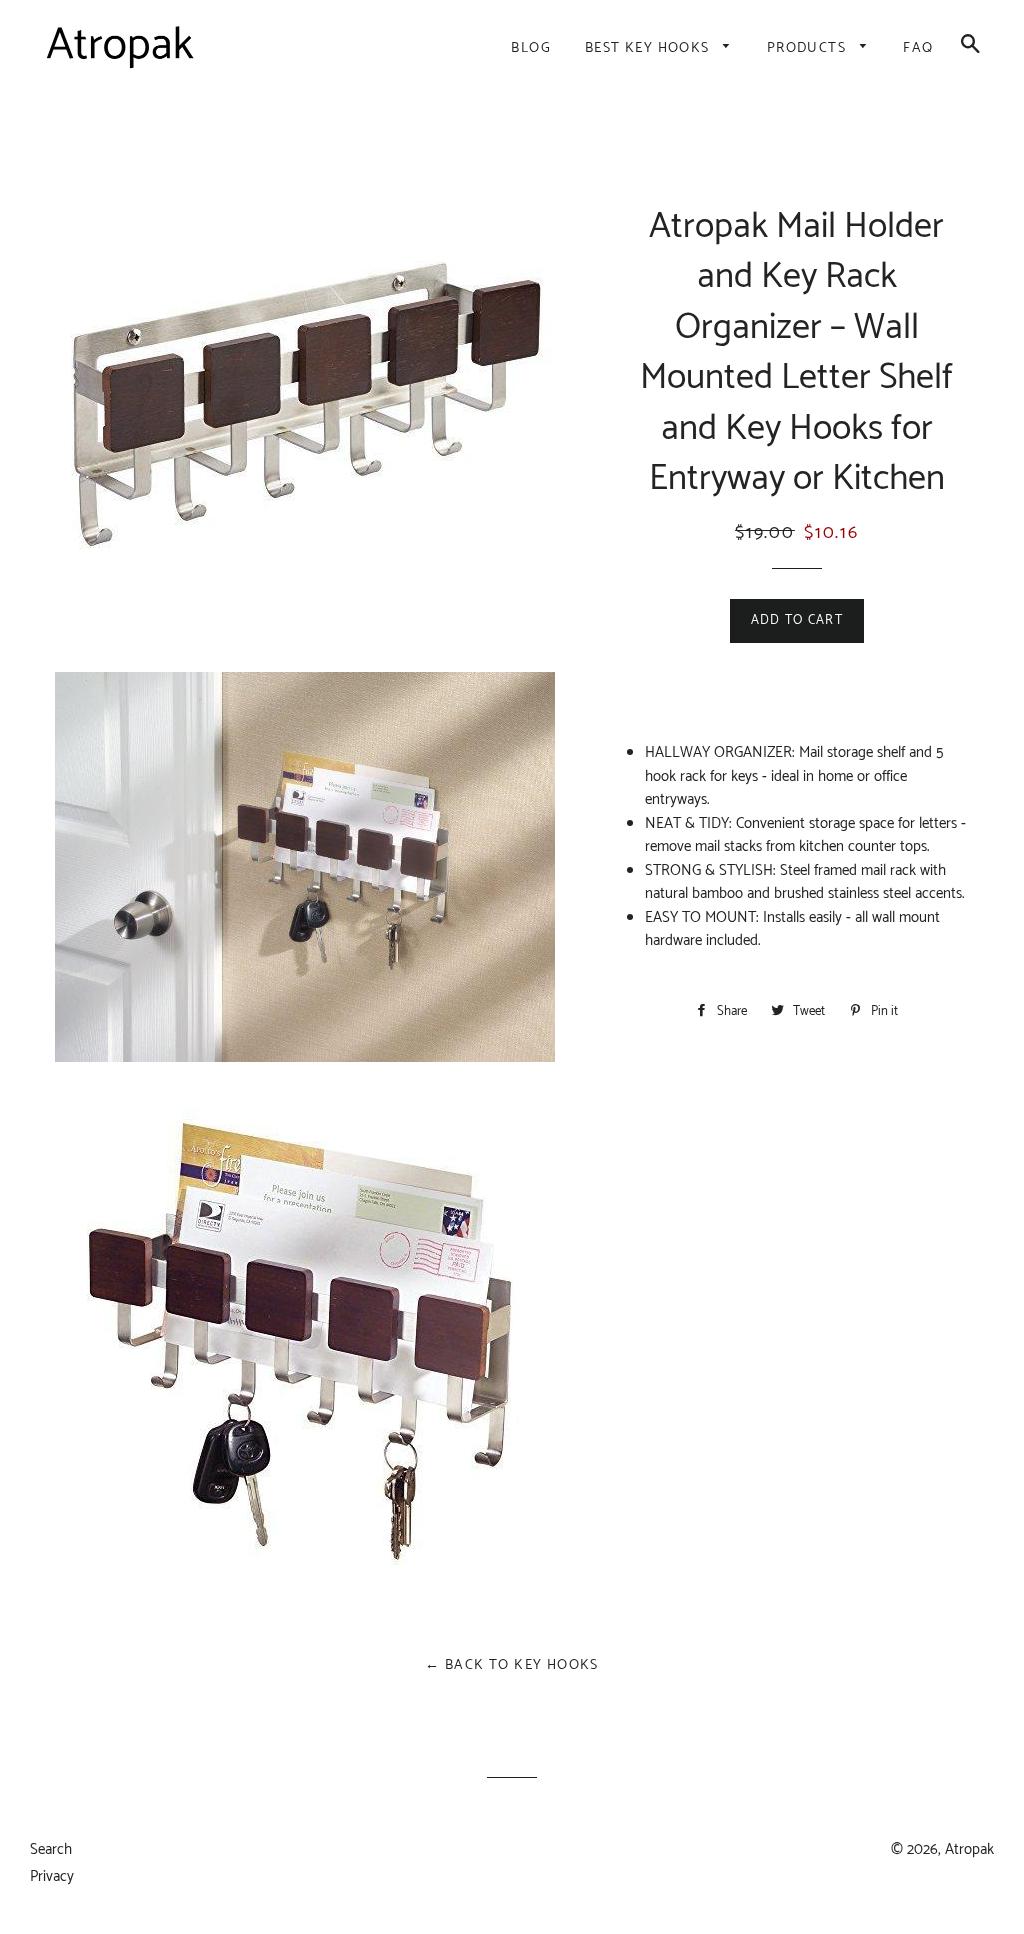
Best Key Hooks (649, 48)
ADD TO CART (797, 620)
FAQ (918, 48)
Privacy (52, 1876)
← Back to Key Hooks (512, 1665)
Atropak (969, 1849)
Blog (531, 48)
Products (809, 48)
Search (51, 1849)
